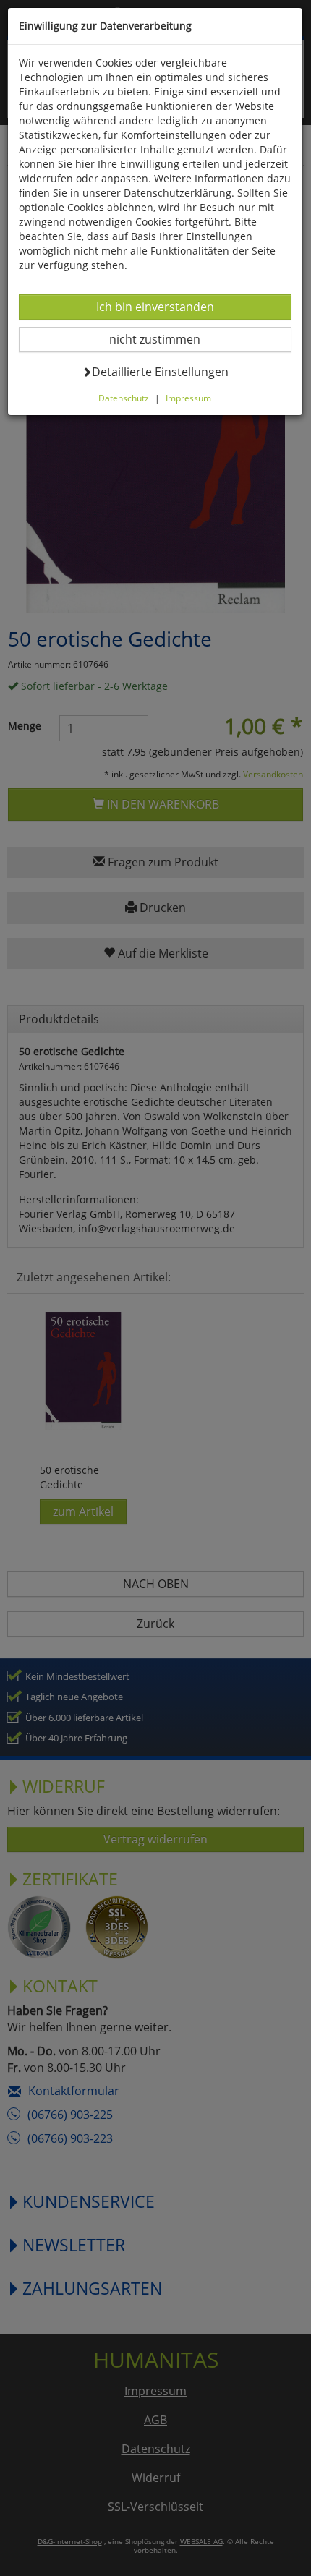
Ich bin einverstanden (155, 306)
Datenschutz (124, 398)
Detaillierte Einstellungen (160, 371)
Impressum (188, 398)
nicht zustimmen (164, 339)
